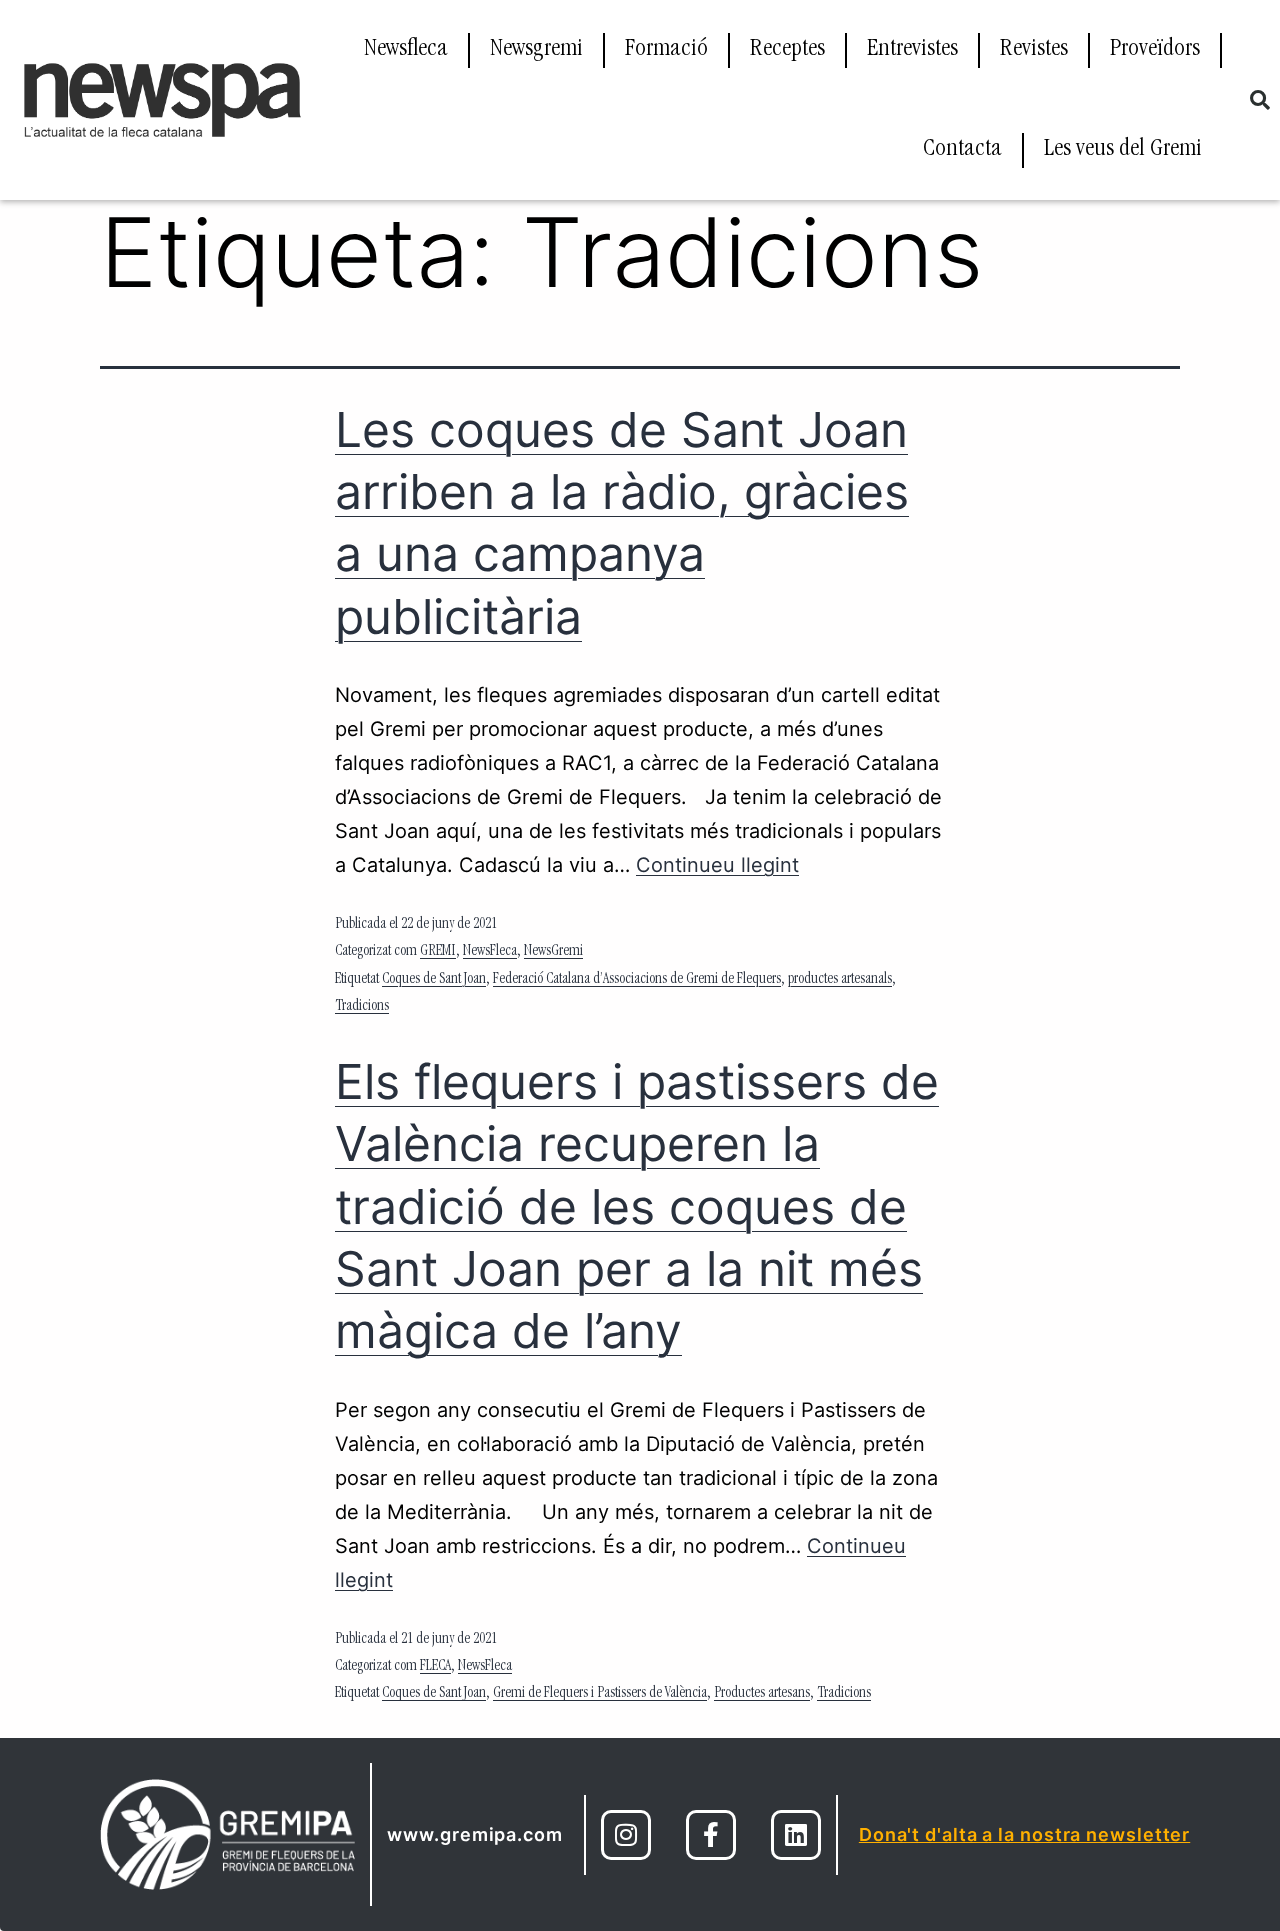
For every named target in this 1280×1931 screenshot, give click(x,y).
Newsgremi (536, 50)
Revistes (1034, 50)
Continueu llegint (717, 865)
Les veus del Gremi (1123, 150)
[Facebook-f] (711, 1835)
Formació (666, 50)
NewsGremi (553, 952)
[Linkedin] (796, 1835)
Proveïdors (1155, 50)
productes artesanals (840, 980)
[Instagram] (626, 1835)
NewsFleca (490, 952)
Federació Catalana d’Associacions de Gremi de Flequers (637, 980)
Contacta (962, 150)
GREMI (438, 952)
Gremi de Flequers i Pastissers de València (600, 1694)
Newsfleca (406, 50)
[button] (1260, 100)
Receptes (787, 50)
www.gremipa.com (475, 1834)
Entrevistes (912, 50)
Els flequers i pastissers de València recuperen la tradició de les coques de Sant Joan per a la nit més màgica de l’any (637, 1206)
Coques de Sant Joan (434, 980)
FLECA (435, 1667)
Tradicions (362, 1007)
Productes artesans (762, 1694)
